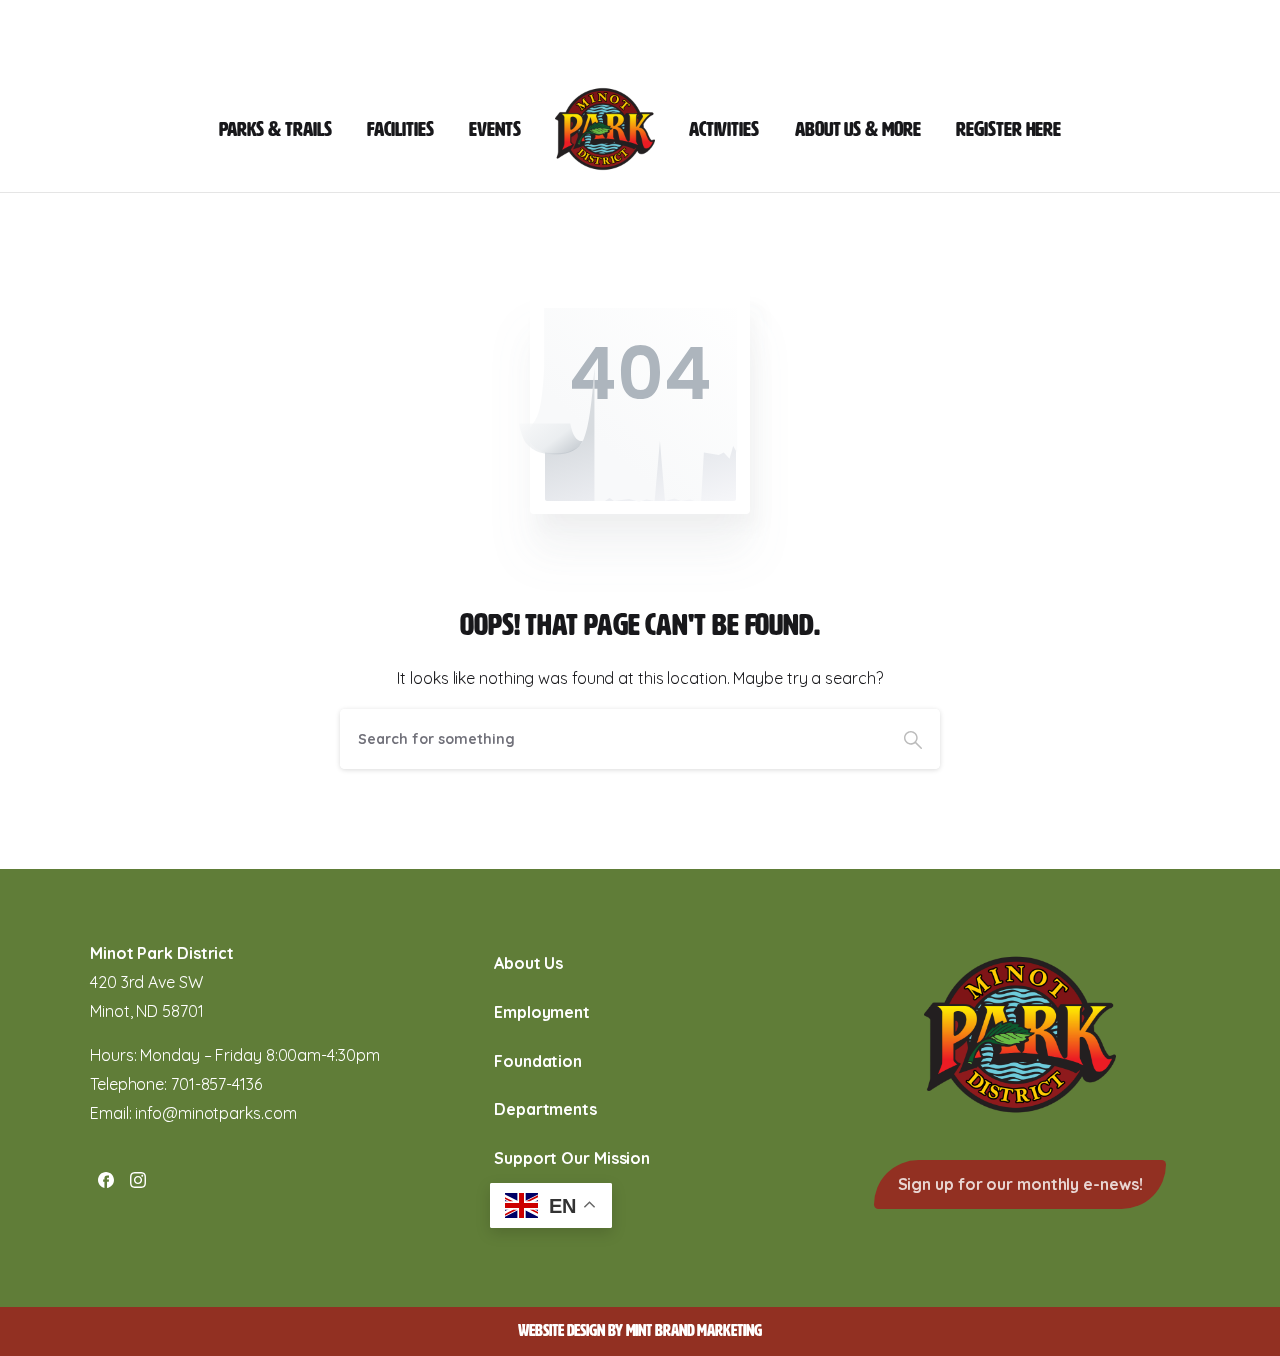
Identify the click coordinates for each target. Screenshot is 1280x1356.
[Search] (913, 739)
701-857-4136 (216, 1084)
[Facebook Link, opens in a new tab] (106, 1179)
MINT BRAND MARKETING (694, 1330)
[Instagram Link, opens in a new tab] (138, 1179)
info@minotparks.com (215, 1113)
